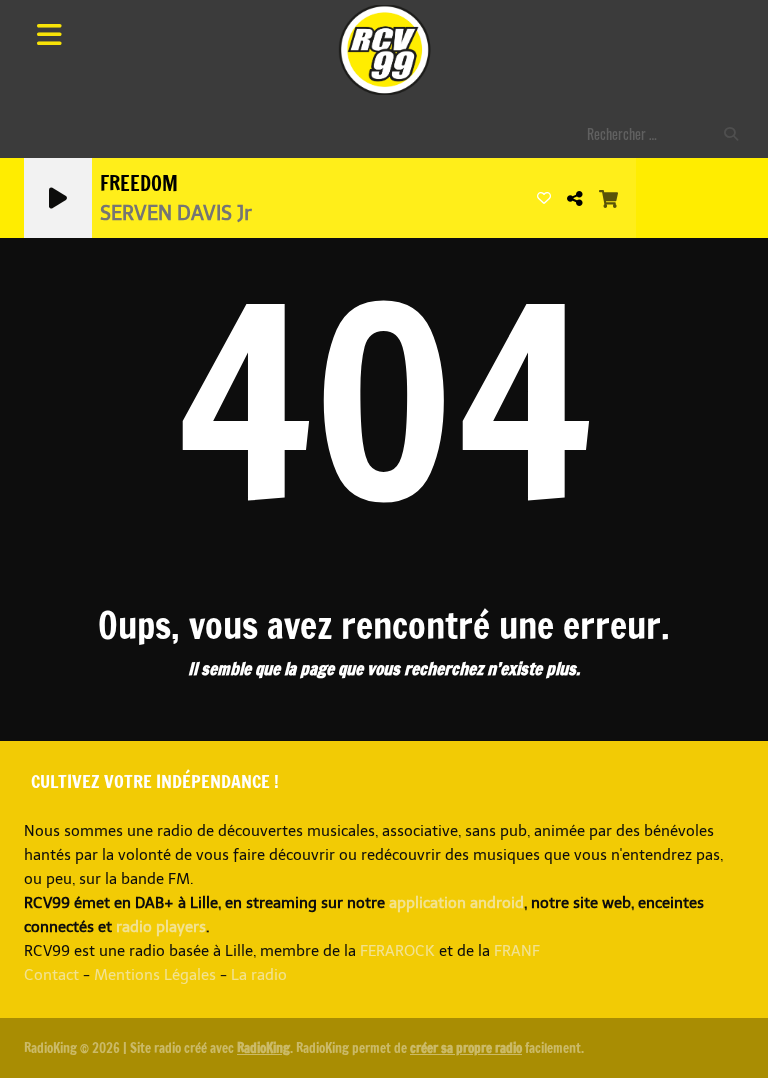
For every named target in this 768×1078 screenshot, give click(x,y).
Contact (51, 975)
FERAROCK (397, 951)
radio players (161, 927)
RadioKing (263, 1048)
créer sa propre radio (466, 1048)
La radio (259, 975)
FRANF (517, 951)
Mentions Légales (155, 975)
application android (456, 903)
